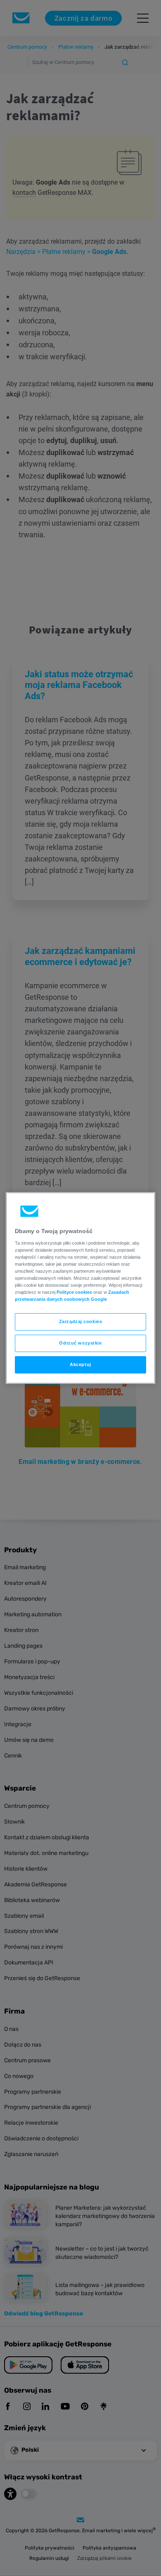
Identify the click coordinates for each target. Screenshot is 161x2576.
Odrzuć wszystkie (80, 1343)
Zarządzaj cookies (81, 1321)
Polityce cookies (74, 1292)
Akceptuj (80, 1364)
